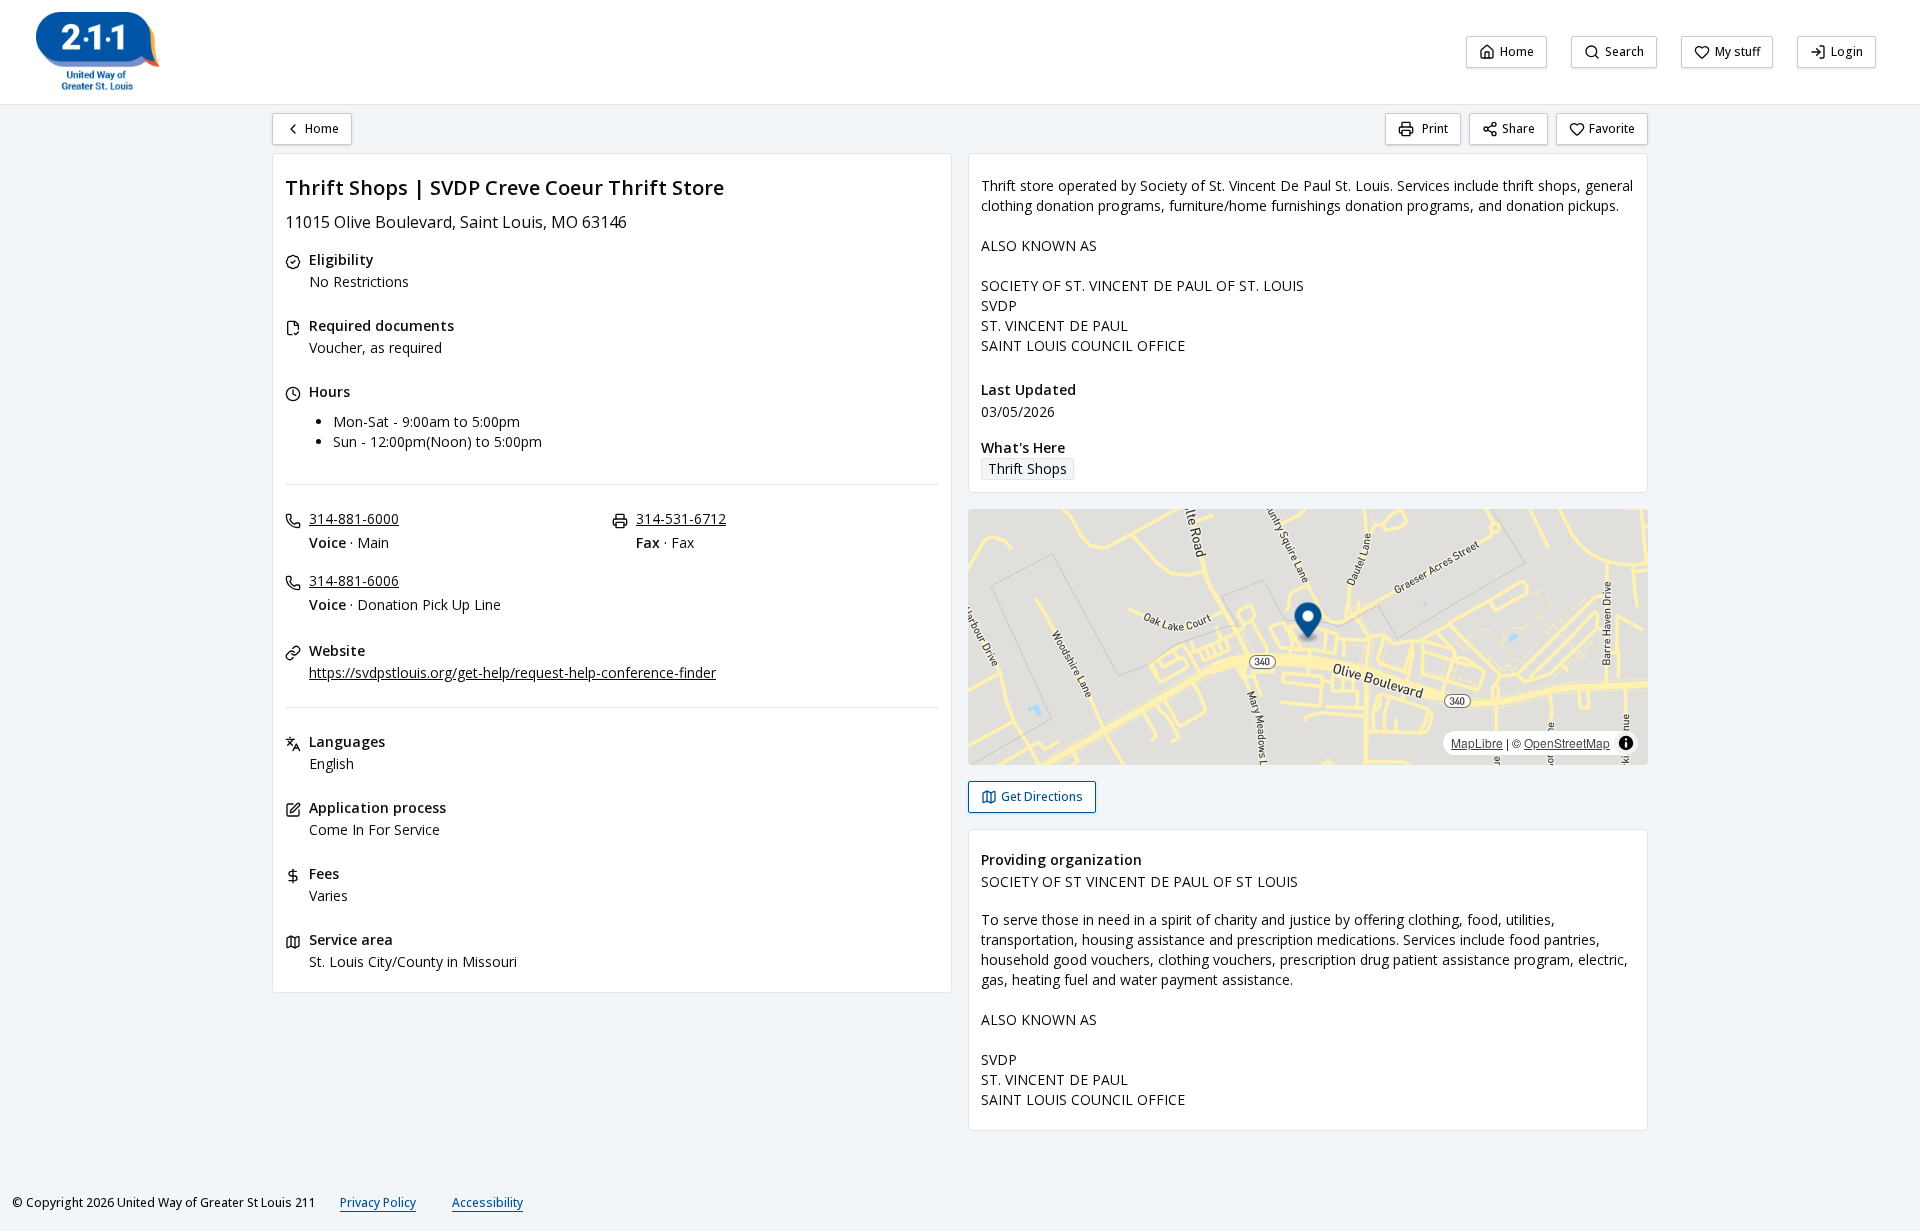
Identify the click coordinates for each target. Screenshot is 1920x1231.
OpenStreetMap (1567, 742)
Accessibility (487, 1202)
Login (1847, 51)
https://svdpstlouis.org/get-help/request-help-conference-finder (512, 672)
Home (1517, 51)
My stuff (1737, 51)
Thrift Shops (1027, 468)
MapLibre (1477, 742)
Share (1518, 128)
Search (1624, 51)
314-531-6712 (681, 518)
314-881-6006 (354, 580)
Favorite (1612, 128)
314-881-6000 (354, 518)
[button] (1308, 623)
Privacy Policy (378, 1202)
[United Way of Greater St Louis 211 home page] (98, 52)
